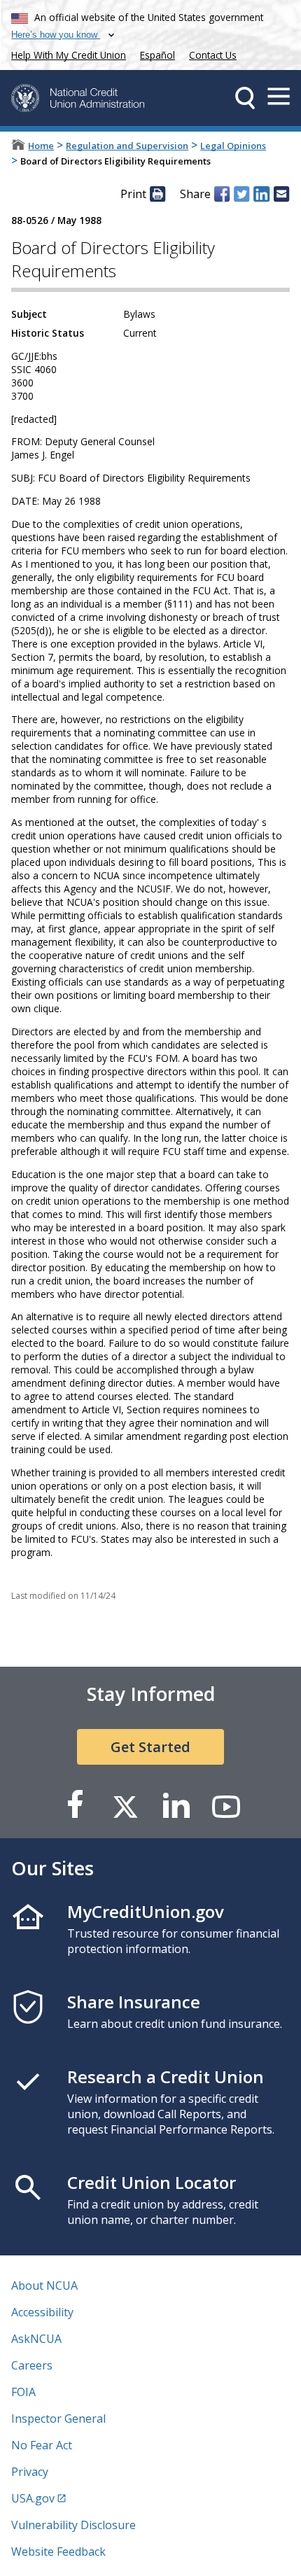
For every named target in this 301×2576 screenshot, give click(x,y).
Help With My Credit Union (66, 54)
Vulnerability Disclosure (73, 2525)
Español (157, 55)
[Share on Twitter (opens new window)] (241, 194)
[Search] (245, 98)
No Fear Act (42, 2445)
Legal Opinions (233, 146)
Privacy (30, 2472)
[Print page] (157, 194)
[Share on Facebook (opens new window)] (222, 194)
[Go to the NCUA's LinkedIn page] (176, 1806)
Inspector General (58, 2418)
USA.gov (33, 2498)
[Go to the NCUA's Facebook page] (75, 1806)
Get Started (150, 1747)
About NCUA (44, 2285)
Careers (32, 2365)
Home (41, 146)
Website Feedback (58, 2551)
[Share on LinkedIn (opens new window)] (261, 194)
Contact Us (213, 55)
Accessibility (42, 2312)
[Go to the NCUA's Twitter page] (125, 1806)
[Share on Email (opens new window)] (281, 194)
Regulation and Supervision (127, 146)
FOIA (23, 2392)
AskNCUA (36, 2339)
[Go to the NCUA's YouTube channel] (226, 1806)
